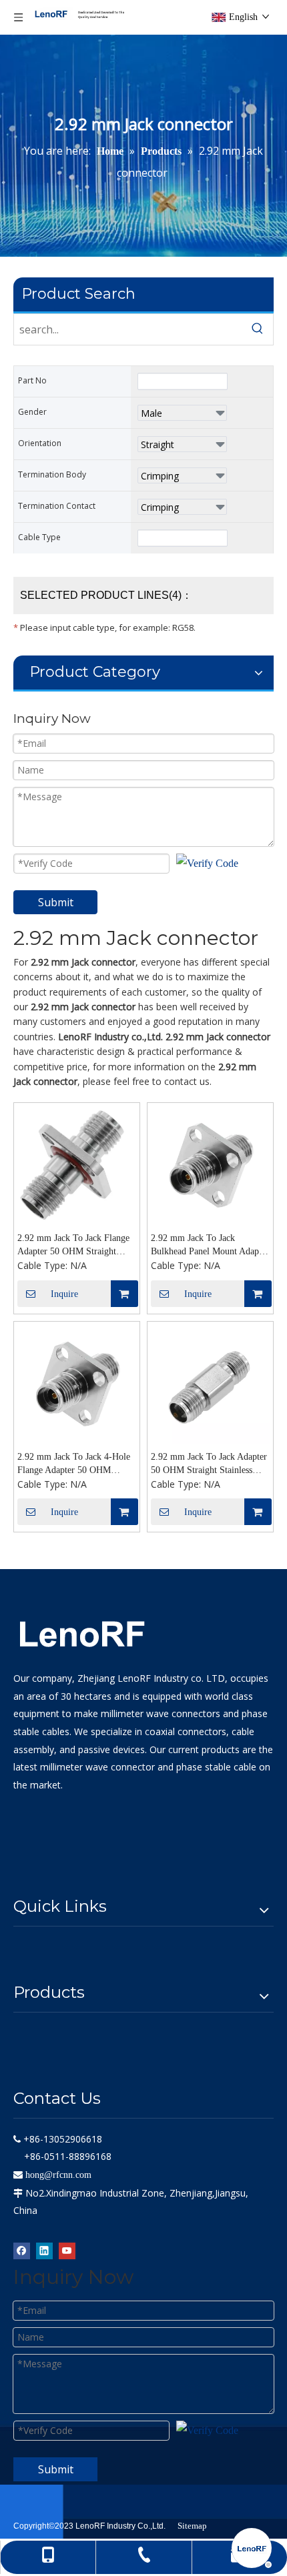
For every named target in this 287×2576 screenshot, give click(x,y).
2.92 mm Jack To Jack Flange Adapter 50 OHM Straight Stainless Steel (73, 1246)
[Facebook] (22, 2250)
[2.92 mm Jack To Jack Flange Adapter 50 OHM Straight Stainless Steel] (77, 1165)
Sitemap (192, 2526)
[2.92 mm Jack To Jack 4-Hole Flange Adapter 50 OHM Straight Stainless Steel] (77, 1383)
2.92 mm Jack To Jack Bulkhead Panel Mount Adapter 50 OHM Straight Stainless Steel (210, 1246)
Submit (56, 902)
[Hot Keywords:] (258, 329)
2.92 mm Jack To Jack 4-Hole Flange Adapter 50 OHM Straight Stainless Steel (74, 1464)
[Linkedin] (44, 2250)
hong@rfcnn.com (58, 2175)
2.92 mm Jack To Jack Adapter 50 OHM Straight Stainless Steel (209, 1464)
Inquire (64, 1294)
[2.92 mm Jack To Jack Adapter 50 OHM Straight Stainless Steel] (210, 1383)
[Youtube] (67, 2250)
